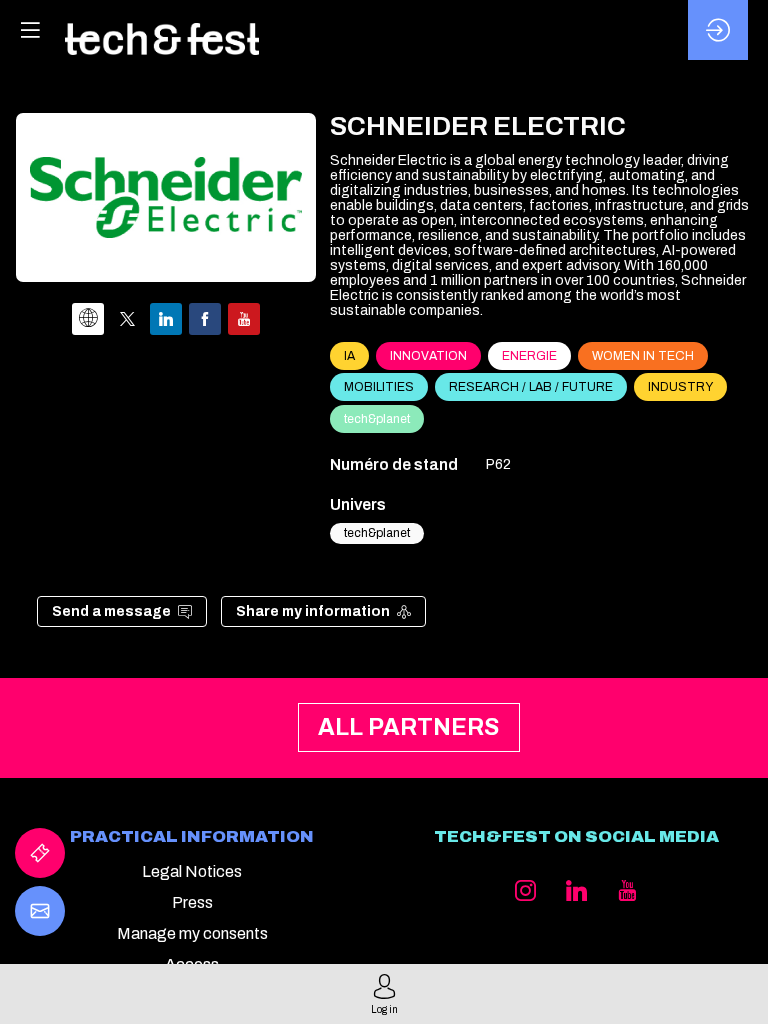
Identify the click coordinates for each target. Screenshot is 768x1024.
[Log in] (718, 30)
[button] (30, 30)
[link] (40, 853)
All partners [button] (409, 728)
